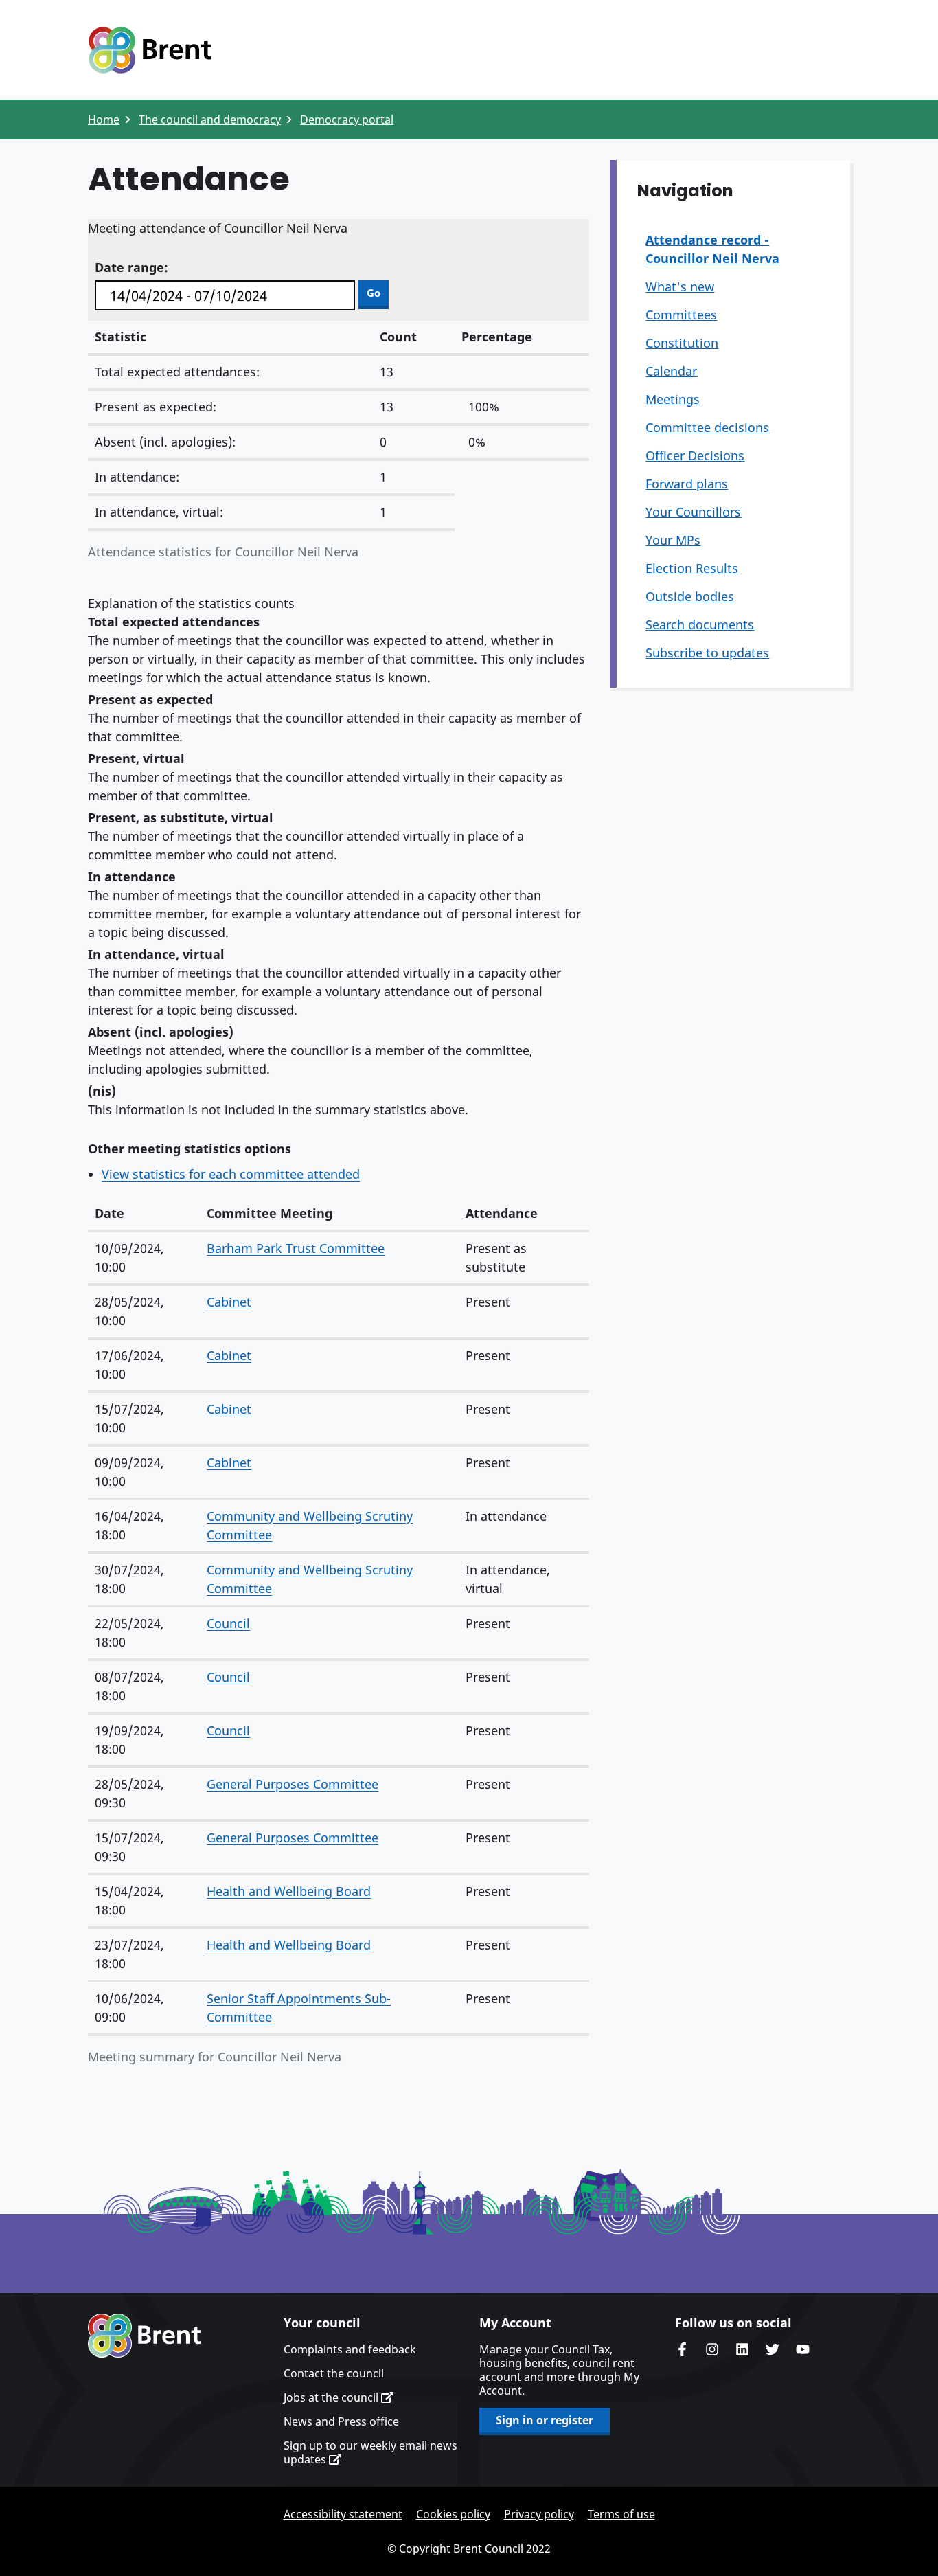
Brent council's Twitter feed (773, 2349)
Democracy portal (347, 120)
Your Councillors (693, 512)
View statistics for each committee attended (231, 1174)
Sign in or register (545, 2420)
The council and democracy (210, 120)
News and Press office (341, 2421)
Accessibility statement (343, 2514)
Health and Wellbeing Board (289, 1891)
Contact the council (334, 2373)
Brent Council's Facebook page (682, 2349)
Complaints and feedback (350, 2349)
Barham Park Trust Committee (296, 1248)
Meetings (673, 399)
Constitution (682, 343)
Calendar (671, 371)
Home (104, 120)
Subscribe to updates (707, 653)
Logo (150, 50)
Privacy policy (539, 2514)
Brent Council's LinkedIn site (742, 2349)
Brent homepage (145, 2336)
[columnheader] (144, 1214)
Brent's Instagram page (712, 2349)
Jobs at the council (332, 2397)
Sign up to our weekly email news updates (370, 2452)
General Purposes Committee (293, 1784)
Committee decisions (707, 427)
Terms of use (621, 2514)
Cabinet (229, 1302)
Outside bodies (690, 596)
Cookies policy (453, 2514)
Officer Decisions (695, 455)
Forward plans (687, 484)
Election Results (692, 568)
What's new (680, 286)
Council (228, 1623)
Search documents (700, 624)
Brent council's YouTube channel (803, 2349)
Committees (681, 315)
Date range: (131, 267)
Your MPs (673, 540)
